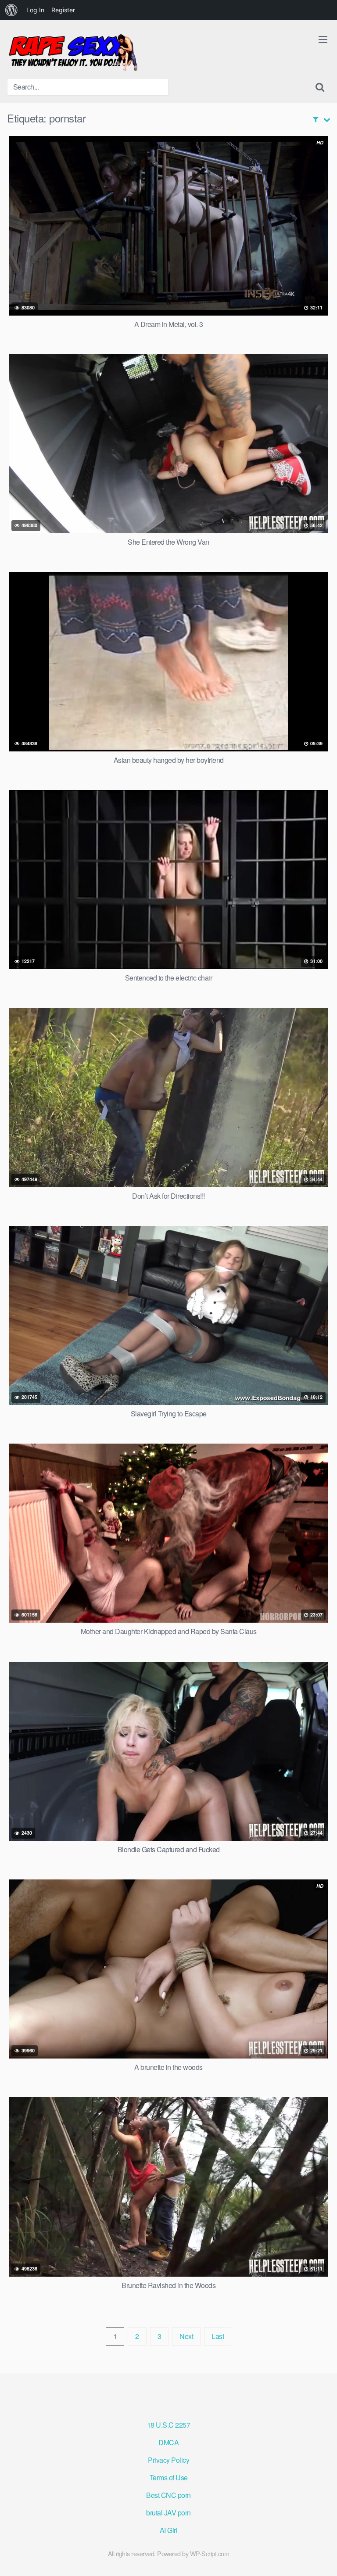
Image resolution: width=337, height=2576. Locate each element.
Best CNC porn (168, 2495)
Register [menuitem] (63, 10)
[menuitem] (11, 10)
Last (218, 2336)
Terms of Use (169, 2477)
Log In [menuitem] (35, 10)
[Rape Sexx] (73, 53)
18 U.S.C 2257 (169, 2425)
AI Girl (169, 2530)
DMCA (168, 2442)
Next (186, 2336)
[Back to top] (322, 2557)
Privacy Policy (168, 2460)
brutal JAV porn (168, 2513)
